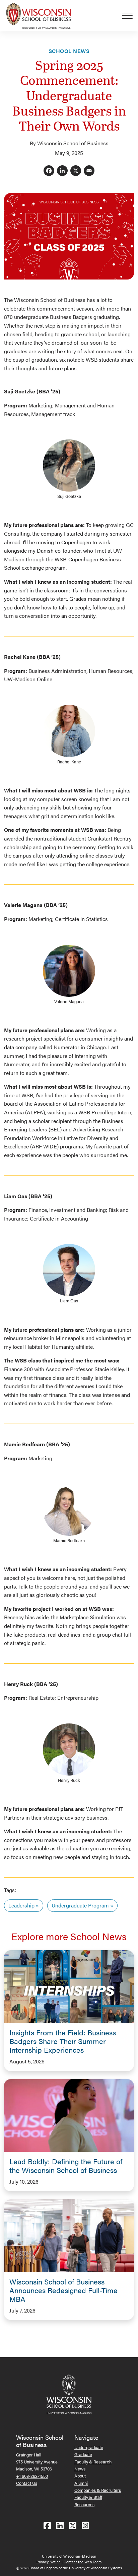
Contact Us (27, 2483)
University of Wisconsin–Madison (69, 2556)
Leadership (21, 1905)
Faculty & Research (93, 2462)
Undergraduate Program (80, 1905)
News (80, 2469)
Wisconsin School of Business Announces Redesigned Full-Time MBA (63, 2290)
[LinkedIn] (62, 171)
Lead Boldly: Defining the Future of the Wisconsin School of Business (66, 2166)
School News (69, 51)
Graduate (83, 2454)
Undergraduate (89, 2447)
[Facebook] (49, 171)
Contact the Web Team (83, 2562)
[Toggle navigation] (130, 16)
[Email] (89, 171)
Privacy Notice (49, 2562)
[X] (76, 171)
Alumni (81, 2483)
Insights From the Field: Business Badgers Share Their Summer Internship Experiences (63, 2041)
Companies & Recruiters (98, 2490)
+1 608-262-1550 (32, 2476)
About (80, 2476)
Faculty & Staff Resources (88, 2501)
